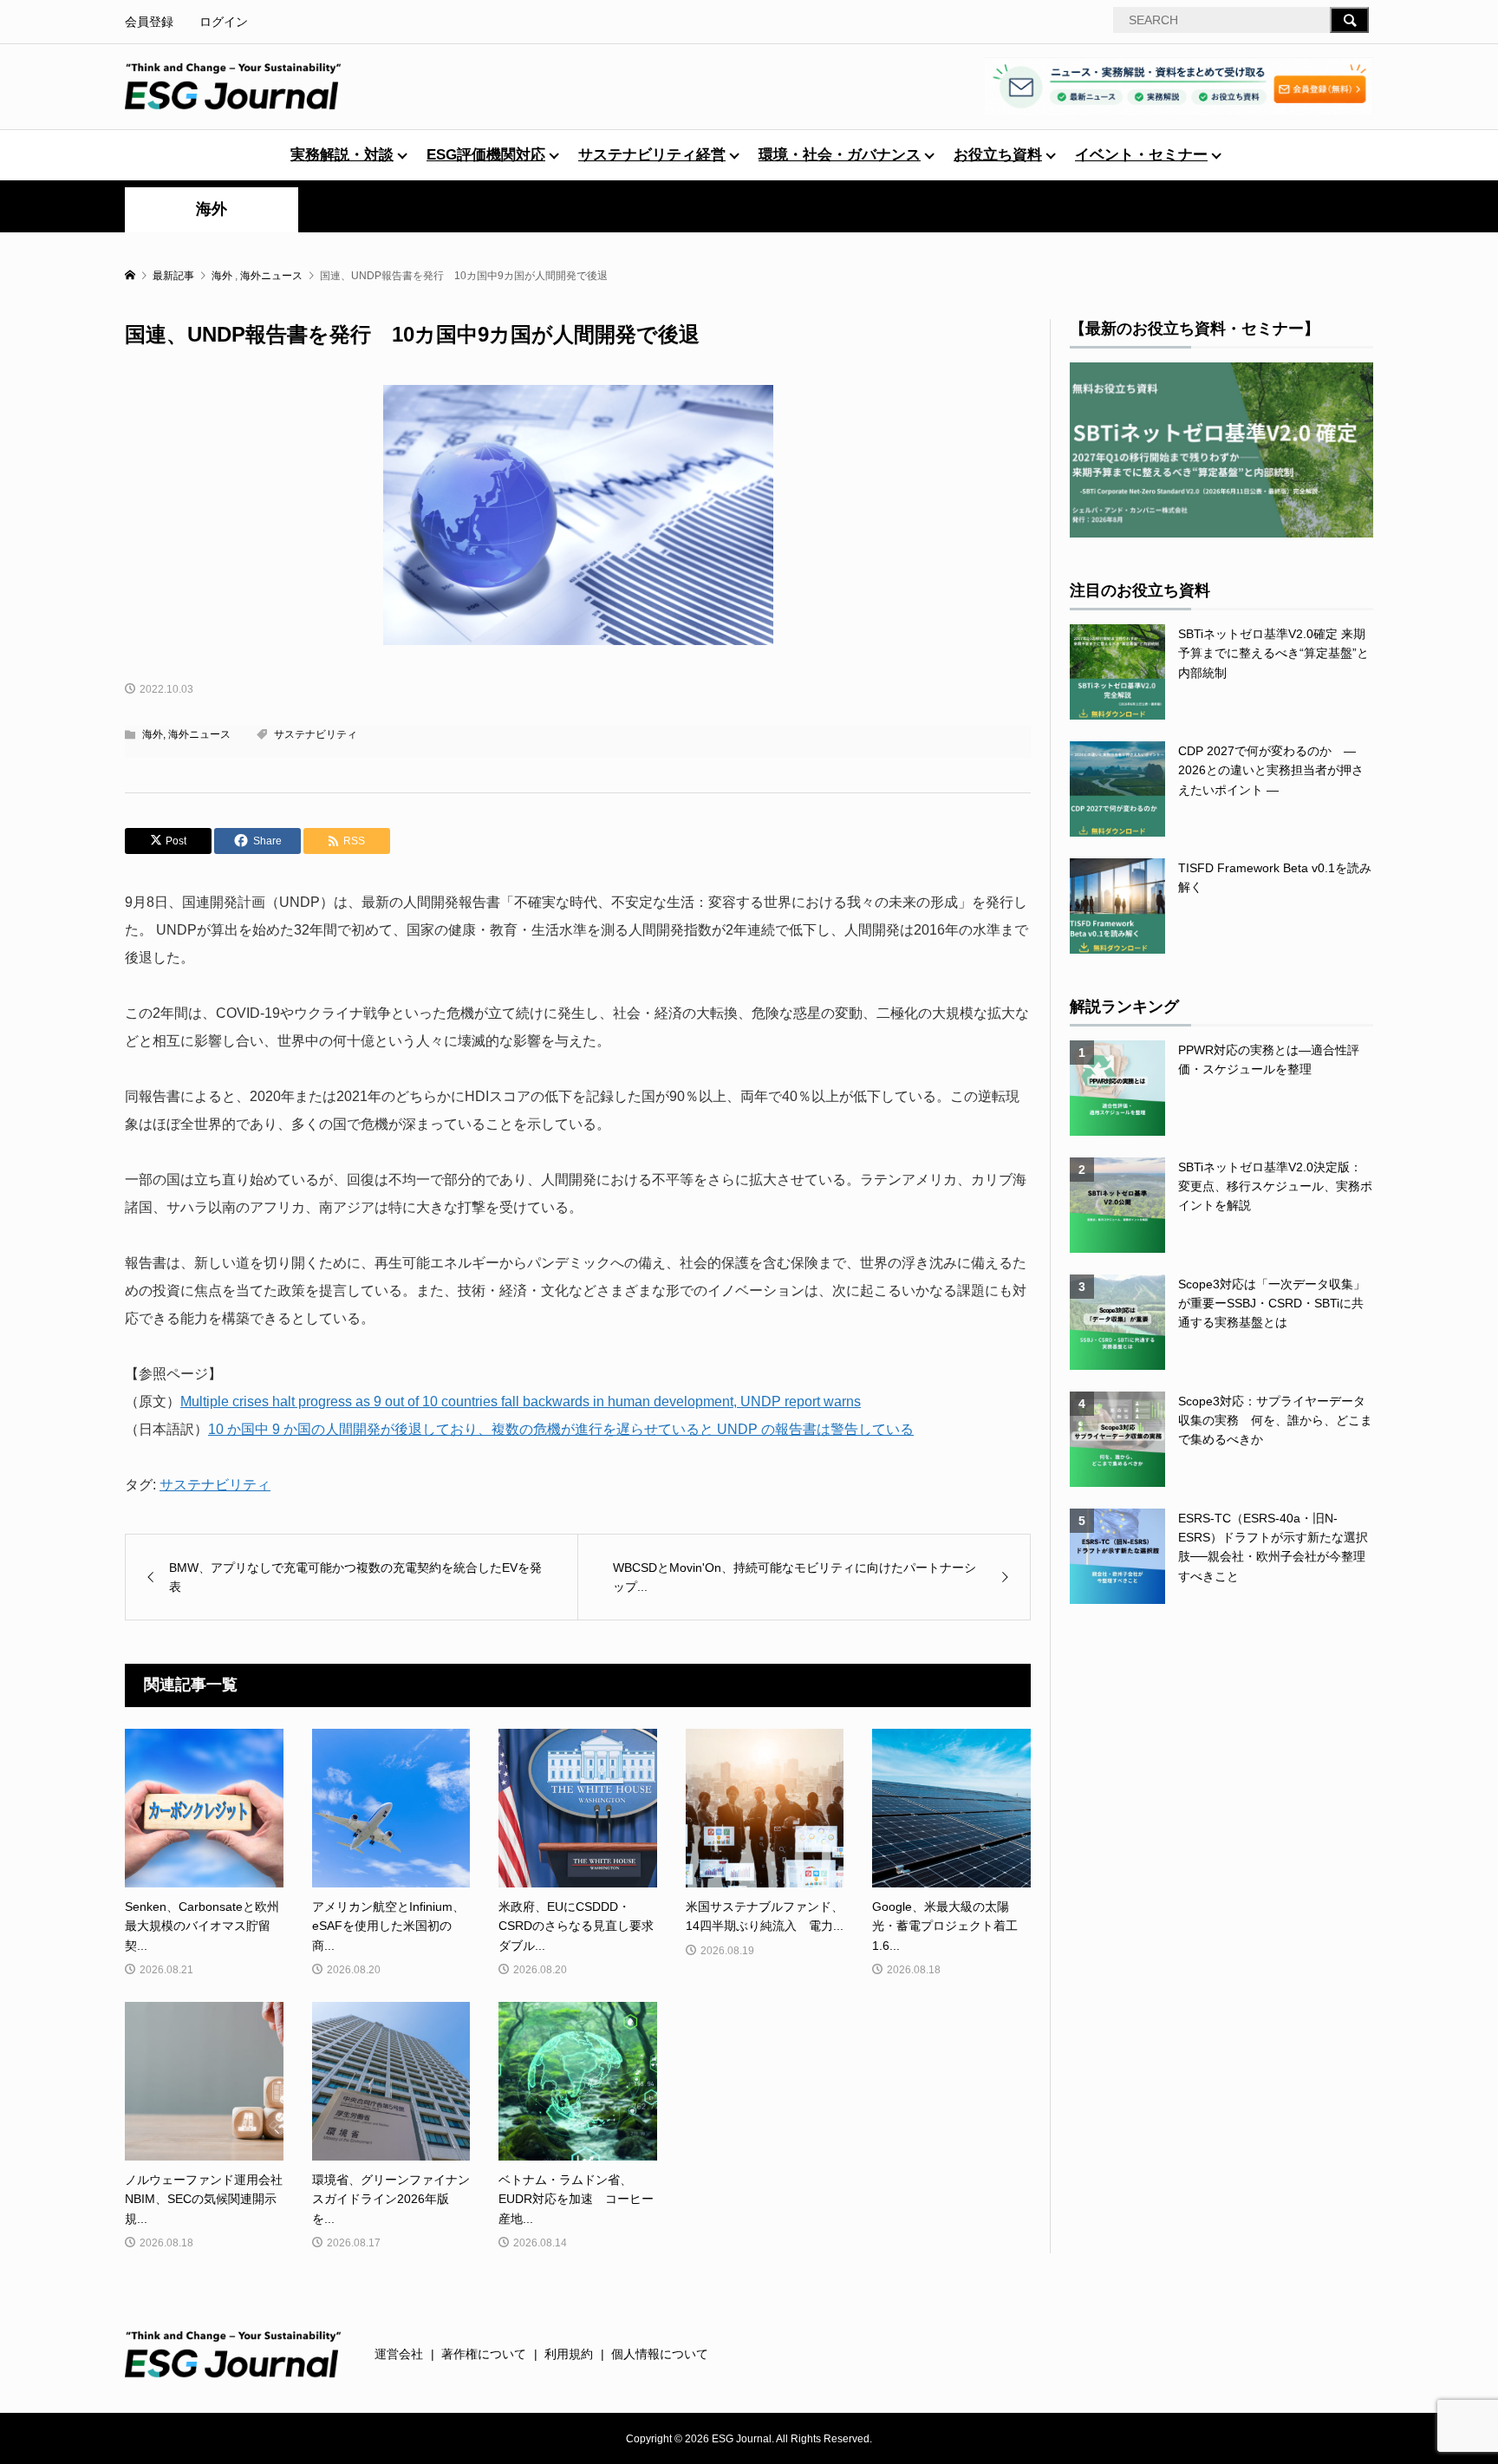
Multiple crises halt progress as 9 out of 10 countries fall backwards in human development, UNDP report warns (521, 1401)
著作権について (484, 2354)
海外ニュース (199, 734)
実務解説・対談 (342, 155)
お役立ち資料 (998, 155)
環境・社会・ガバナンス (840, 155)
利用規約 (569, 2354)
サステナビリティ (316, 734)
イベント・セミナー (1141, 155)
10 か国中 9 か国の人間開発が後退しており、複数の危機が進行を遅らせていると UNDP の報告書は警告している (561, 1429)
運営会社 (399, 2354)
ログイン (224, 22)
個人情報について (660, 2354)
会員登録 (149, 22)
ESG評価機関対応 (486, 155)
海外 (212, 209)
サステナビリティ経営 (652, 155)
